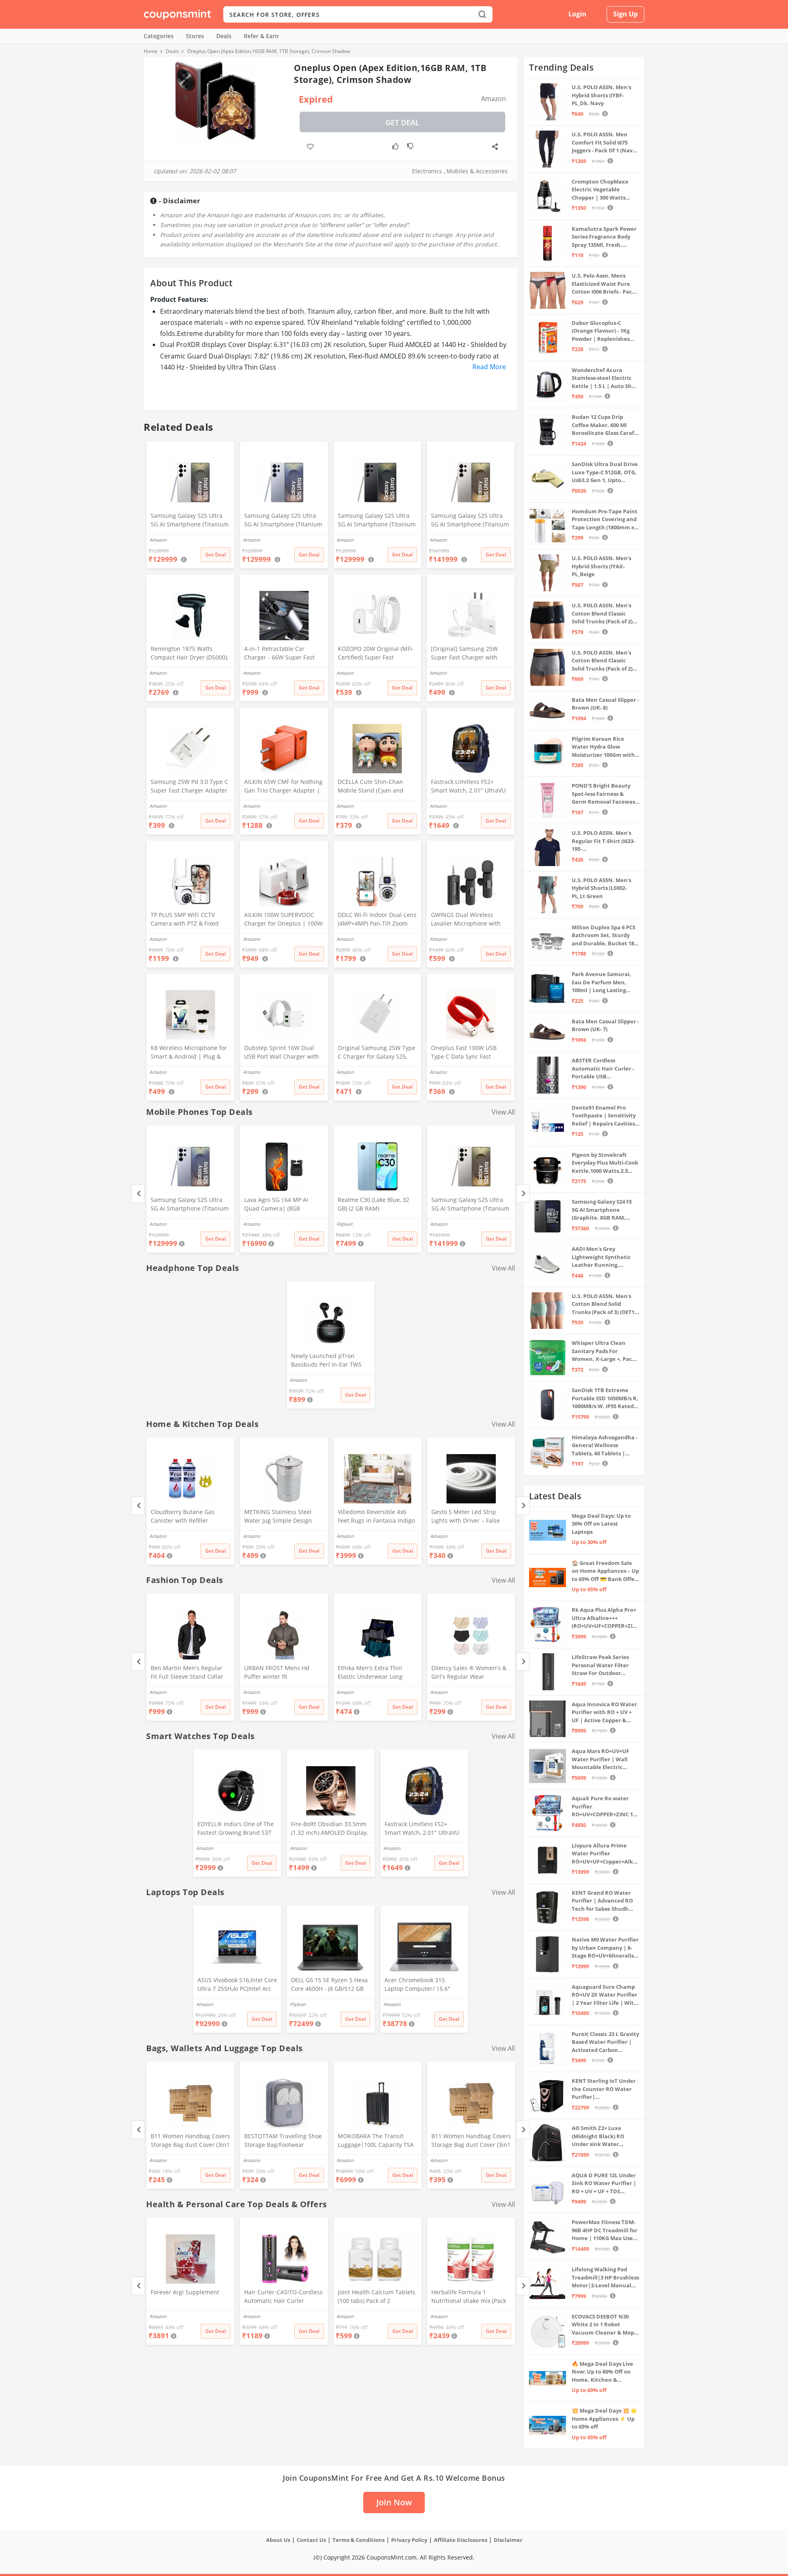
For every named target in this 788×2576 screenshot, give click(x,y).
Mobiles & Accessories (477, 171)
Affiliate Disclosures (460, 2540)
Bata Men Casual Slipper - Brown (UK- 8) (605, 704)
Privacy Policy (409, 2540)
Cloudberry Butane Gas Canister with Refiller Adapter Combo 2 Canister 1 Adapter (189, 1517)
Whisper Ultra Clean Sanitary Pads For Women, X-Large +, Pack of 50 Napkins (604, 1351)
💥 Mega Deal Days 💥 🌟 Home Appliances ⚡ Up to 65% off (604, 2419)
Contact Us (311, 2540)
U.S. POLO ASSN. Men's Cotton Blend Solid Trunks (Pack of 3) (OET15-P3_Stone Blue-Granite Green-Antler (605, 1304)
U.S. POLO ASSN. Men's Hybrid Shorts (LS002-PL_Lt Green (601, 888)
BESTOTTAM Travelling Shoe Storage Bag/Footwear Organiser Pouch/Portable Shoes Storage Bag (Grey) (283, 2141)
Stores (195, 36)
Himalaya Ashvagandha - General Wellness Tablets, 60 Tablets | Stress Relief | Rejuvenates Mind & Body (605, 1446)
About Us (278, 2540)
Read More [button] (489, 367)
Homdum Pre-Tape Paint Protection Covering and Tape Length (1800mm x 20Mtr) (605, 520)
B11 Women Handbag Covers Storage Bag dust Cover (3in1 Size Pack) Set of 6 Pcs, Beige (190, 2141)
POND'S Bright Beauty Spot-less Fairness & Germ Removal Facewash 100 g (605, 794)
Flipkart (345, 1224)
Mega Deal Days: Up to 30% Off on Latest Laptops (601, 1524)
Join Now (394, 2502)
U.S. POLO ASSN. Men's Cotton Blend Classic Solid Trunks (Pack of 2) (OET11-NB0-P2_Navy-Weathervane (602, 661)
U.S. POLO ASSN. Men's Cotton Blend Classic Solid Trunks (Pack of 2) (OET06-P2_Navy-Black (602, 614)
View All (503, 1112)
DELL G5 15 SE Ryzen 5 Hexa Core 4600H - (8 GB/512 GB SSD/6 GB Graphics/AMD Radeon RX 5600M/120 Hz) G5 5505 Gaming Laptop (329, 1985)
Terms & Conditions (358, 2540)
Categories (159, 36)
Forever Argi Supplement (185, 2292)
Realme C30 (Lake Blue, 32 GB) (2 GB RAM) (373, 1204)
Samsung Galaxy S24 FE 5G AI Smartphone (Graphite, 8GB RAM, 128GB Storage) (602, 1210)
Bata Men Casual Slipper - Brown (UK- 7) (605, 1025)
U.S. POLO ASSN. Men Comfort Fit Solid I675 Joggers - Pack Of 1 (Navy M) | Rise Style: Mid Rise (604, 143)
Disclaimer (508, 2540)
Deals (224, 36)
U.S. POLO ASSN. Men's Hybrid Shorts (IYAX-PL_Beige (601, 566)
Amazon (158, 1224)
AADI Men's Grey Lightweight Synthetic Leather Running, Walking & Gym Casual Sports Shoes (601, 1257)
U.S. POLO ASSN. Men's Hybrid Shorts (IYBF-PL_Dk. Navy (601, 95)
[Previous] (138, 1194)
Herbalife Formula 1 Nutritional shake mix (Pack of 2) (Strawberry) (469, 2297)
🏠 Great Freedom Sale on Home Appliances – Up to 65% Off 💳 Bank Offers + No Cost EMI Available (606, 1571)
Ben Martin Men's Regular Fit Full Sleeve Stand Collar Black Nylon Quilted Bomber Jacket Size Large (189, 1673)
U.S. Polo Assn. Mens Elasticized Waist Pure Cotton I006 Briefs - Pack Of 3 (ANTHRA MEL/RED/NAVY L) (604, 284)
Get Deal (402, 122)
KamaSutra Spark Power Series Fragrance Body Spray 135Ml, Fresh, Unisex (604, 237)
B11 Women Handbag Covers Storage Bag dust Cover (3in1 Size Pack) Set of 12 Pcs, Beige (471, 2141)
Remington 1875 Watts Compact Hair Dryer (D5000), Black (189, 654)
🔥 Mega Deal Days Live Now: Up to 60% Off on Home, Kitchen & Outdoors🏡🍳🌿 (602, 2372)
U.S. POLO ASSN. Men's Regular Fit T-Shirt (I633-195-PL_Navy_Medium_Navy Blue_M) (603, 841)
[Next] (523, 1194)
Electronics (427, 171)
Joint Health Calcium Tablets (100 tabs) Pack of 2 (377, 2296)
